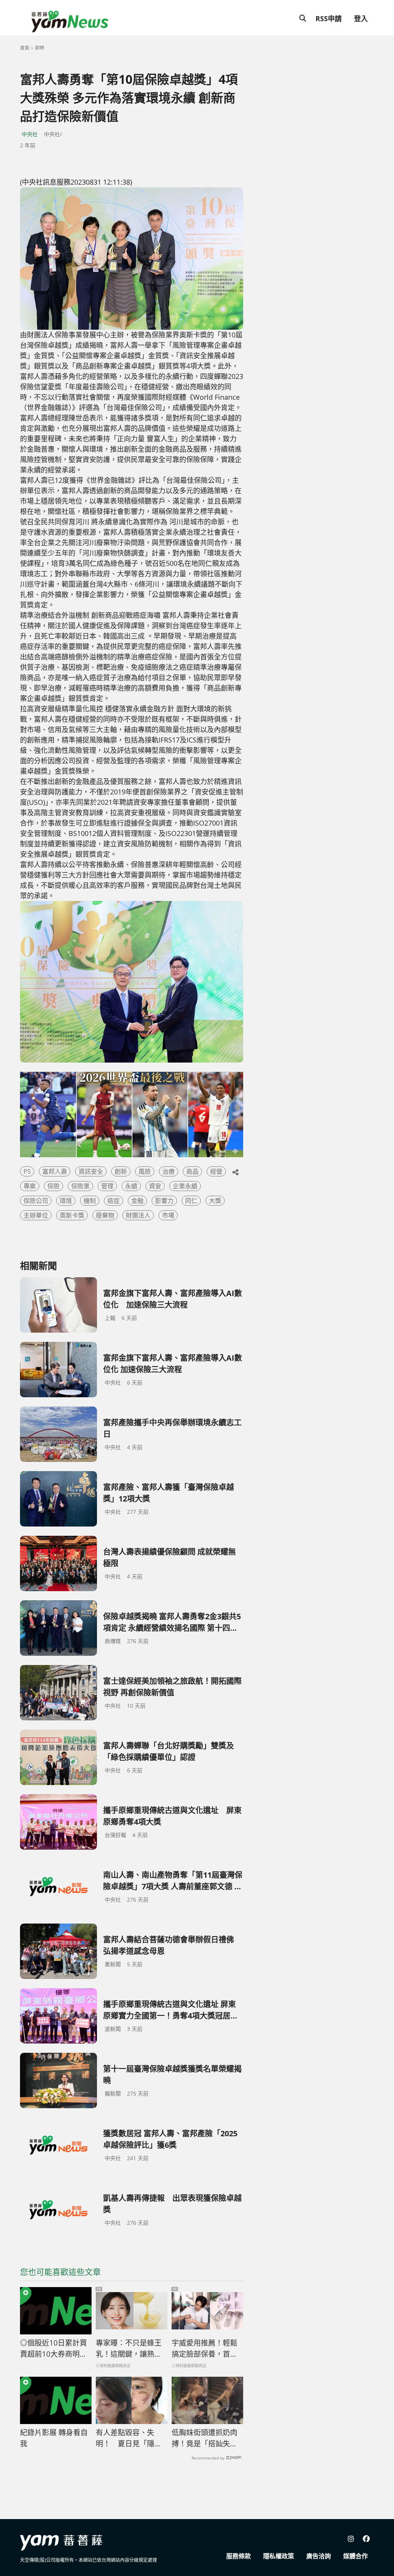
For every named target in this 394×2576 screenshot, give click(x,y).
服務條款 (239, 2556)
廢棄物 (105, 1215)
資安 (155, 1186)
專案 (30, 1186)
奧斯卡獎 (72, 1215)
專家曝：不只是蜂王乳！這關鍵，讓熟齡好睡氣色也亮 (129, 2349)
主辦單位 (36, 1215)
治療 (169, 1171)
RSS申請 (329, 18)
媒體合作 (356, 2556)
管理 (107, 1186)
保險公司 (36, 1201)
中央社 (30, 134)
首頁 (25, 48)
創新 (121, 1171)
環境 (66, 1201)
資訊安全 (91, 1171)
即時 (40, 48)
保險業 (80, 1186)
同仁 (191, 1201)
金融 (137, 1201)
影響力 (164, 1201)
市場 (168, 1215)
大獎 (215, 1201)
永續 (131, 1186)
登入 (361, 18)
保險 (53, 1186)
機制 (90, 1201)
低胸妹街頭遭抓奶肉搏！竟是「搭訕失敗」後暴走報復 (206, 2438)
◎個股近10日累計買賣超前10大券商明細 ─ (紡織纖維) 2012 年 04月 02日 (53, 2349)
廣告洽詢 (319, 2556)
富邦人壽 (55, 1171)
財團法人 (138, 1215)
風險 (145, 1171)
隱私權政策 (279, 2556)
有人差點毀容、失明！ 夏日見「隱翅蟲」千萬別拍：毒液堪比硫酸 (129, 2438)
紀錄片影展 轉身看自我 (54, 2438)
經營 (216, 1171)
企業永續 (185, 1186)
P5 (27, 1171)
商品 (192, 1171)
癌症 (114, 1201)
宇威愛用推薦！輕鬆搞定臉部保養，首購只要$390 (205, 2349)
